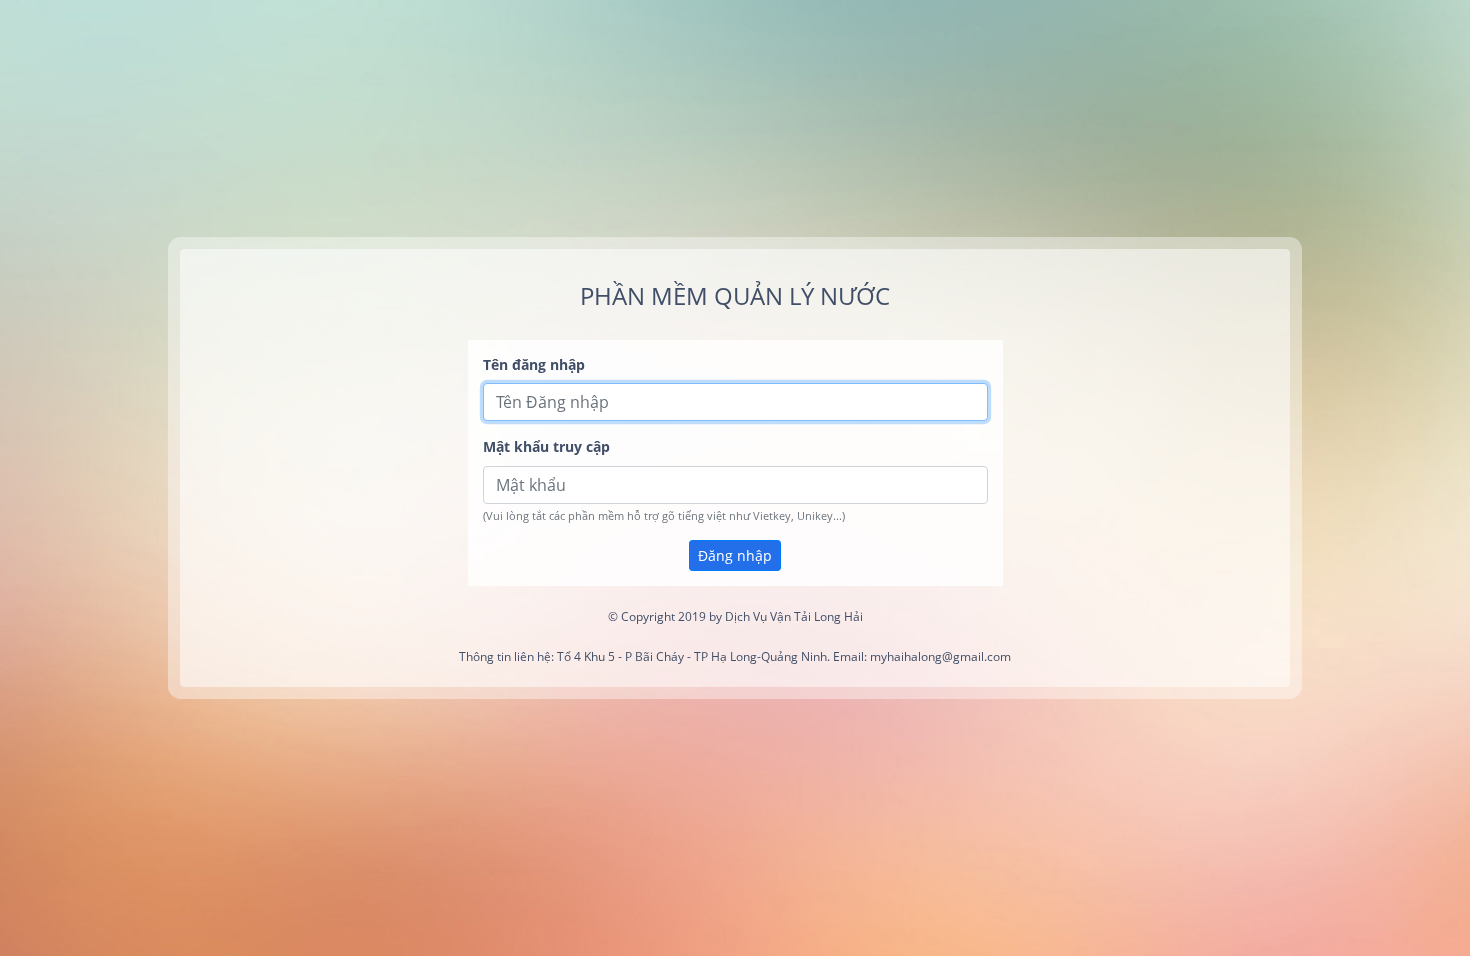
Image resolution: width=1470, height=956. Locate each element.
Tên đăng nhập (534, 364)
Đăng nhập (735, 555)
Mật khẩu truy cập (546, 446)
